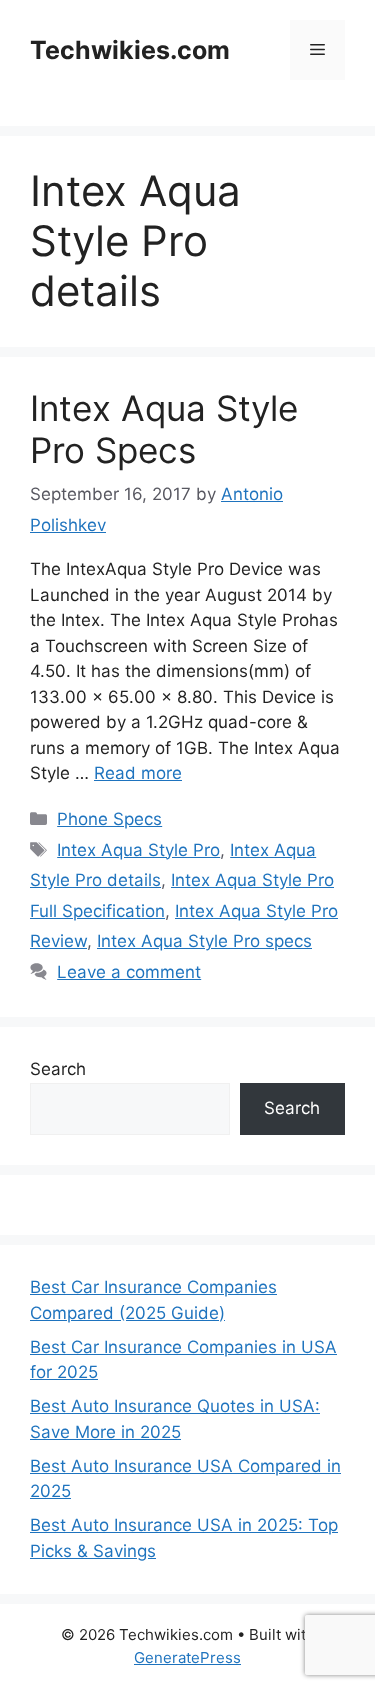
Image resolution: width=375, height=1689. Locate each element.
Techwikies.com (130, 50)
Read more (138, 773)
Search (58, 1069)
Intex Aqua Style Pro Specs (164, 429)
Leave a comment (129, 972)
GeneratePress (187, 1657)
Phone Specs (109, 819)
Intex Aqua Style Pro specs (204, 941)
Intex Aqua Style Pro (138, 850)
